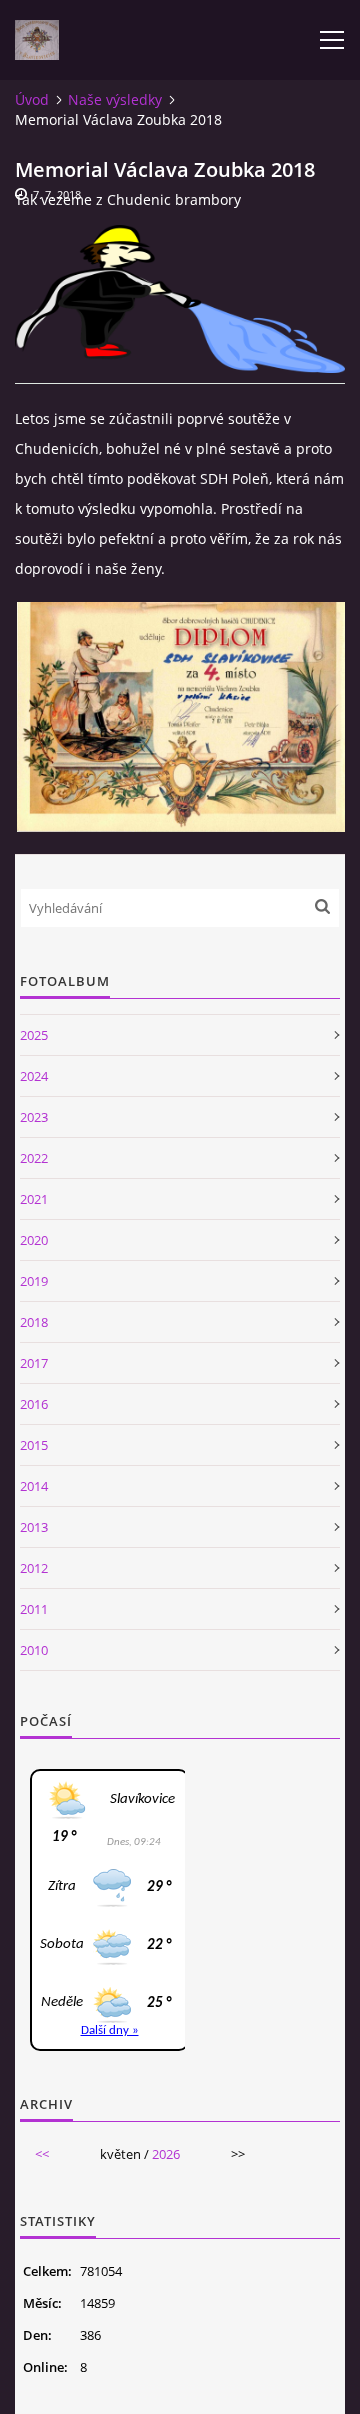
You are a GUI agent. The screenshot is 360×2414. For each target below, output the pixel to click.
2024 (34, 1076)
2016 (34, 1404)
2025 (34, 1035)
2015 (34, 1445)
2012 (34, 1568)
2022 (34, 1158)
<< (42, 2154)
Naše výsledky (115, 99)
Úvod (32, 99)
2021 (34, 1199)
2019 (34, 1281)
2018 (34, 1322)
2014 (34, 1486)
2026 (166, 2154)
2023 (34, 1117)
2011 (34, 1609)
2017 (34, 1363)
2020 (34, 1240)
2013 (34, 1527)
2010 (34, 1650)
